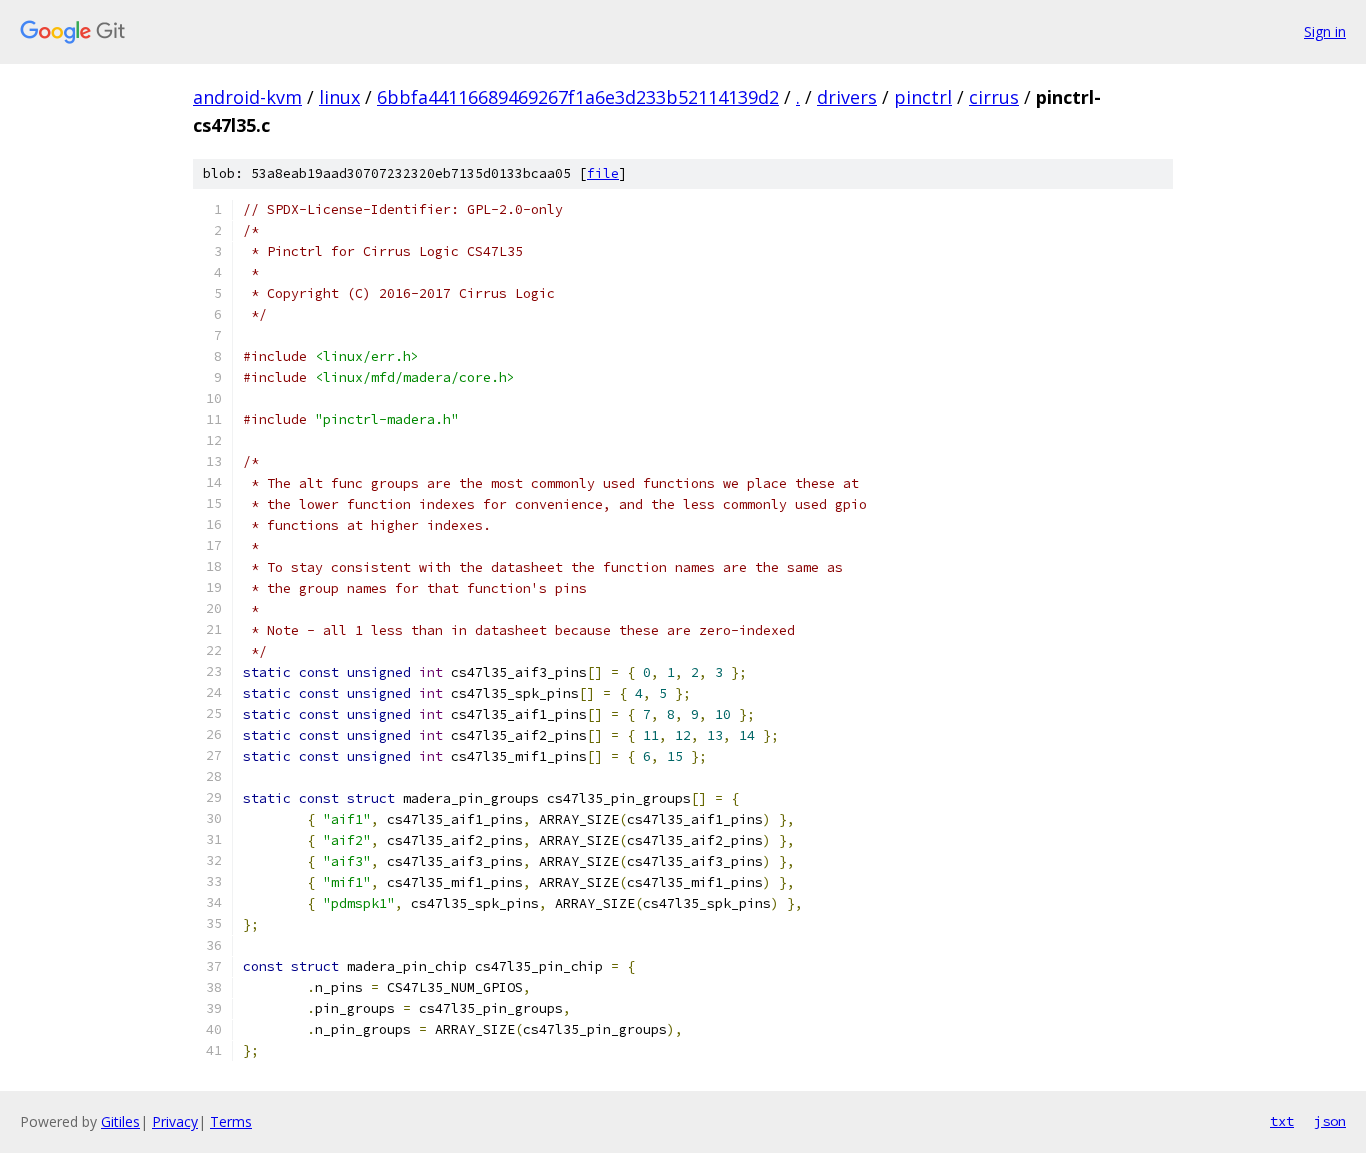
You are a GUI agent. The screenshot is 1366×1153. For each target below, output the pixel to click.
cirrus (994, 97)
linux (339, 97)
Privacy (175, 1121)
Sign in (1325, 31)
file (603, 173)
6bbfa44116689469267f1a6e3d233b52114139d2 (578, 97)
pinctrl (923, 97)
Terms (231, 1121)
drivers (847, 97)
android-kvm (247, 97)
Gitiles (120, 1121)
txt (1282, 1121)
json (1330, 1121)
